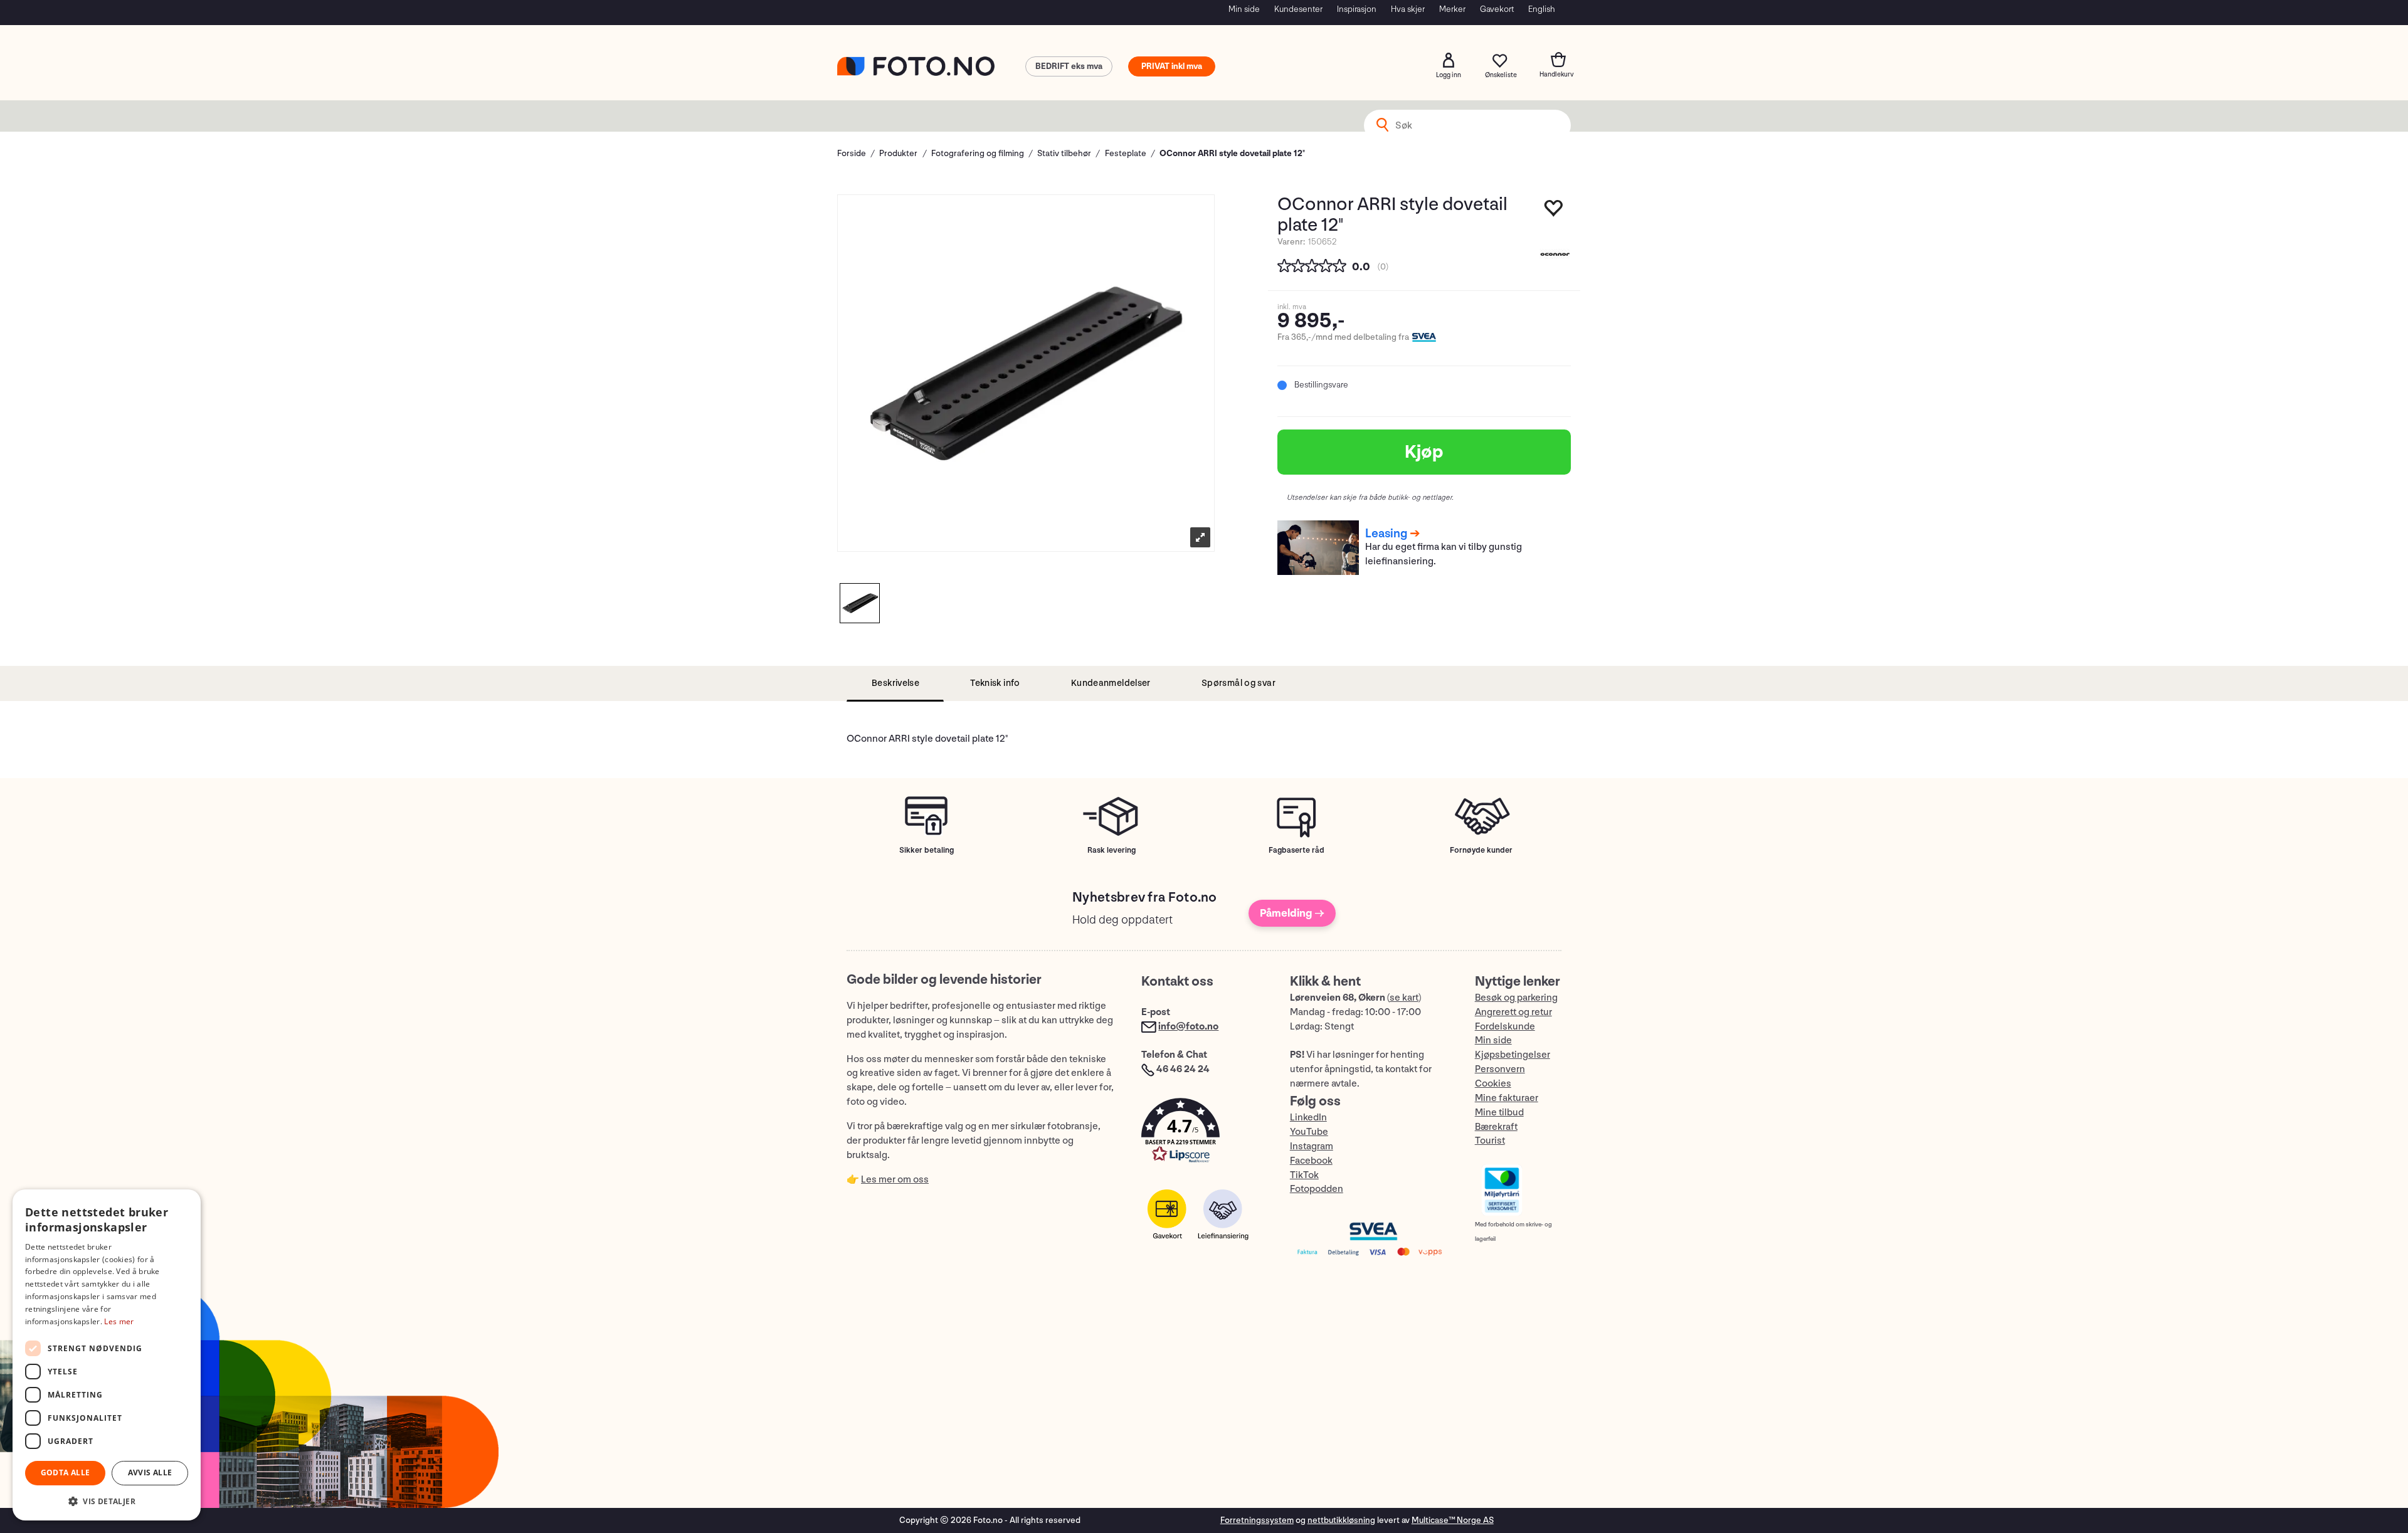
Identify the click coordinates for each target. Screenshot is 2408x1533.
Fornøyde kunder (1481, 850)
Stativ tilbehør (1064, 153)
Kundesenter (1298, 9)
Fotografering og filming (978, 153)
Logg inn (1449, 60)
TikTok (1304, 1175)
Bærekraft (1496, 1127)
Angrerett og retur (1513, 1012)
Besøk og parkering (1516, 998)
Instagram (1312, 1146)
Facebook (1311, 1161)
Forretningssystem (1257, 1520)
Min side (1244, 9)
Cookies (1493, 1084)
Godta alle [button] (66, 1472)
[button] (1203, 1133)
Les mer (119, 1321)
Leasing (1386, 534)
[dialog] (107, 1355)
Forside (852, 153)
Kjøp (1424, 452)
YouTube (1309, 1132)
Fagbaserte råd (1296, 850)
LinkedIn (1308, 1118)
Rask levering (1112, 850)
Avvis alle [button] (150, 1472)
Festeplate (1126, 153)
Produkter (898, 153)
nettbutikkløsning (1341, 1520)
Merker (1452, 9)
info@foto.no (1188, 1027)
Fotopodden (1317, 1189)
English (1542, 9)
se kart (1404, 998)
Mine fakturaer (1507, 1098)
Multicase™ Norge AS (1453, 1520)
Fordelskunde (1505, 1027)
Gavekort (1497, 9)
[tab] (895, 684)
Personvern (1500, 1069)
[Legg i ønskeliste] (1554, 211)
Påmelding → (1292, 913)
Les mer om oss (895, 1180)
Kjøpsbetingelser (1513, 1055)
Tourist (1490, 1141)
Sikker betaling (927, 850)
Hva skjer (1408, 9)
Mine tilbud (1499, 1113)
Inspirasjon (1357, 9)
